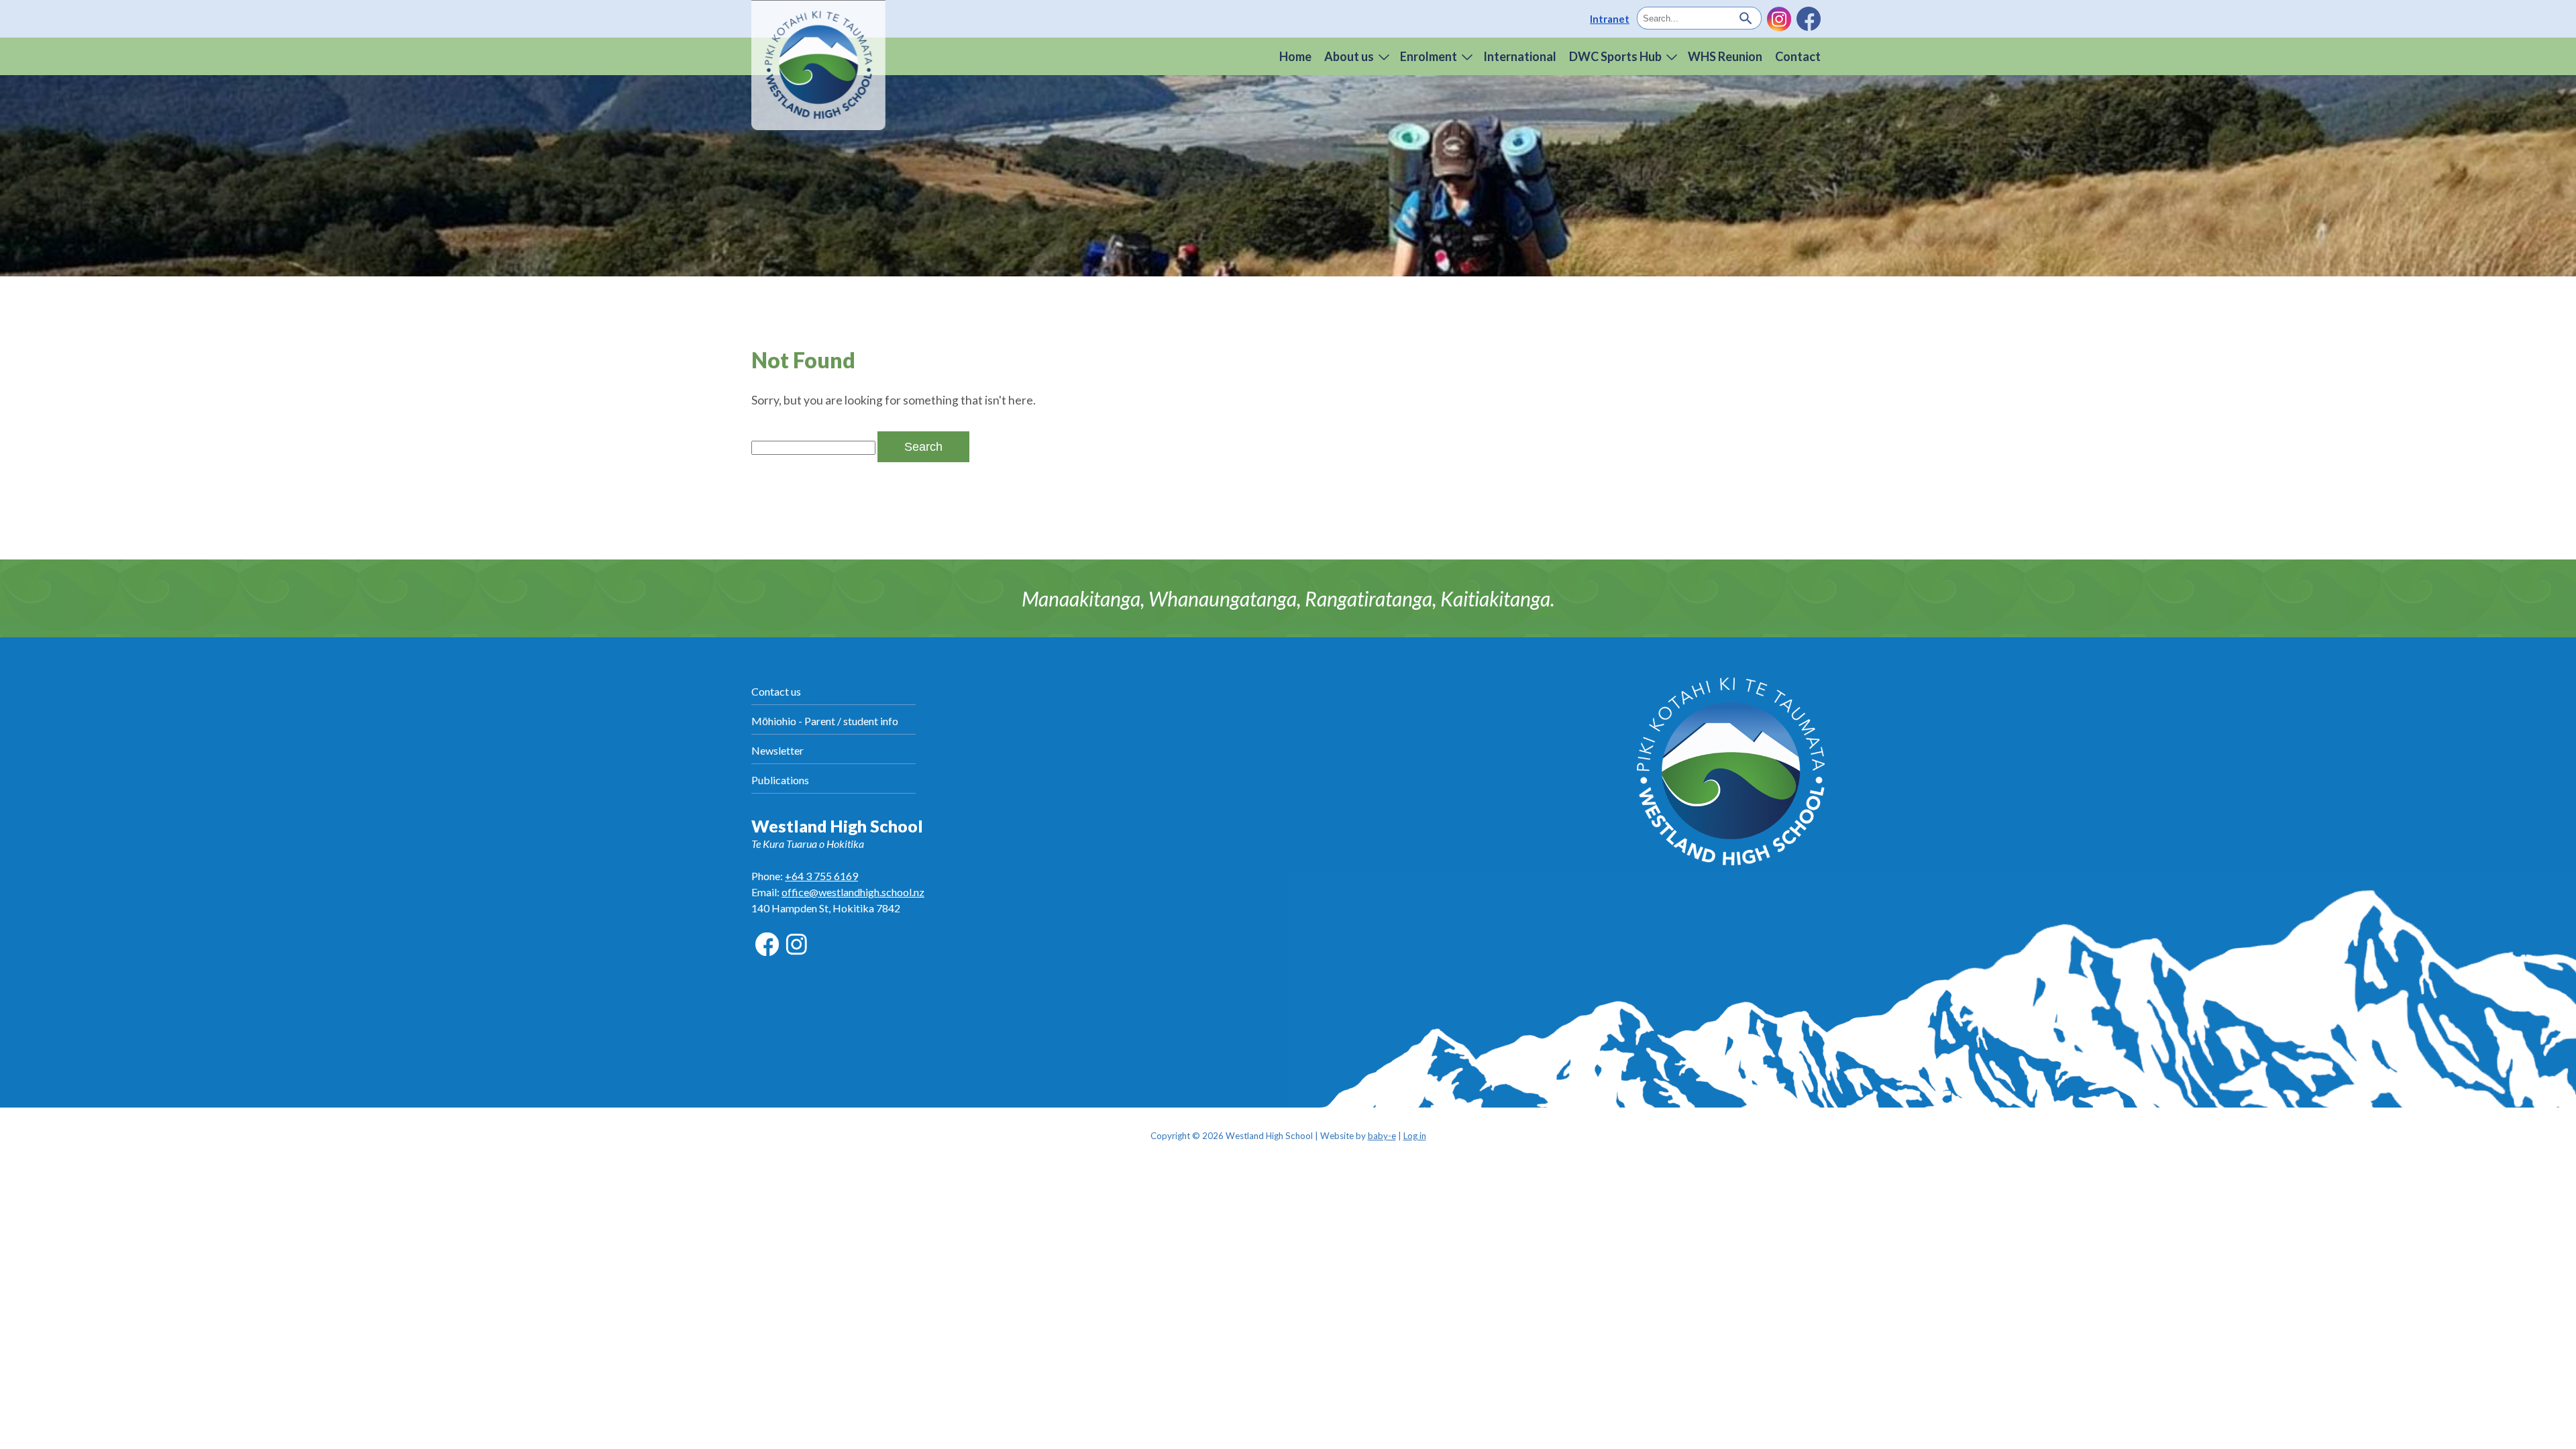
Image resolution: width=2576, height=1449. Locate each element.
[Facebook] (1809, 19)
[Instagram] (1779, 19)
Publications (780, 780)
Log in (1415, 1136)
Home (1295, 56)
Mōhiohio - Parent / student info (825, 721)
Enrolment (1429, 56)
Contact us (776, 691)
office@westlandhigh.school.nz (853, 892)
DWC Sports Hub (1615, 56)
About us (1349, 56)
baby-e (1382, 1136)
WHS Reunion (1725, 56)
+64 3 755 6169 (821, 876)
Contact (1798, 56)
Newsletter (777, 750)
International (1520, 56)
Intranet (1610, 19)
